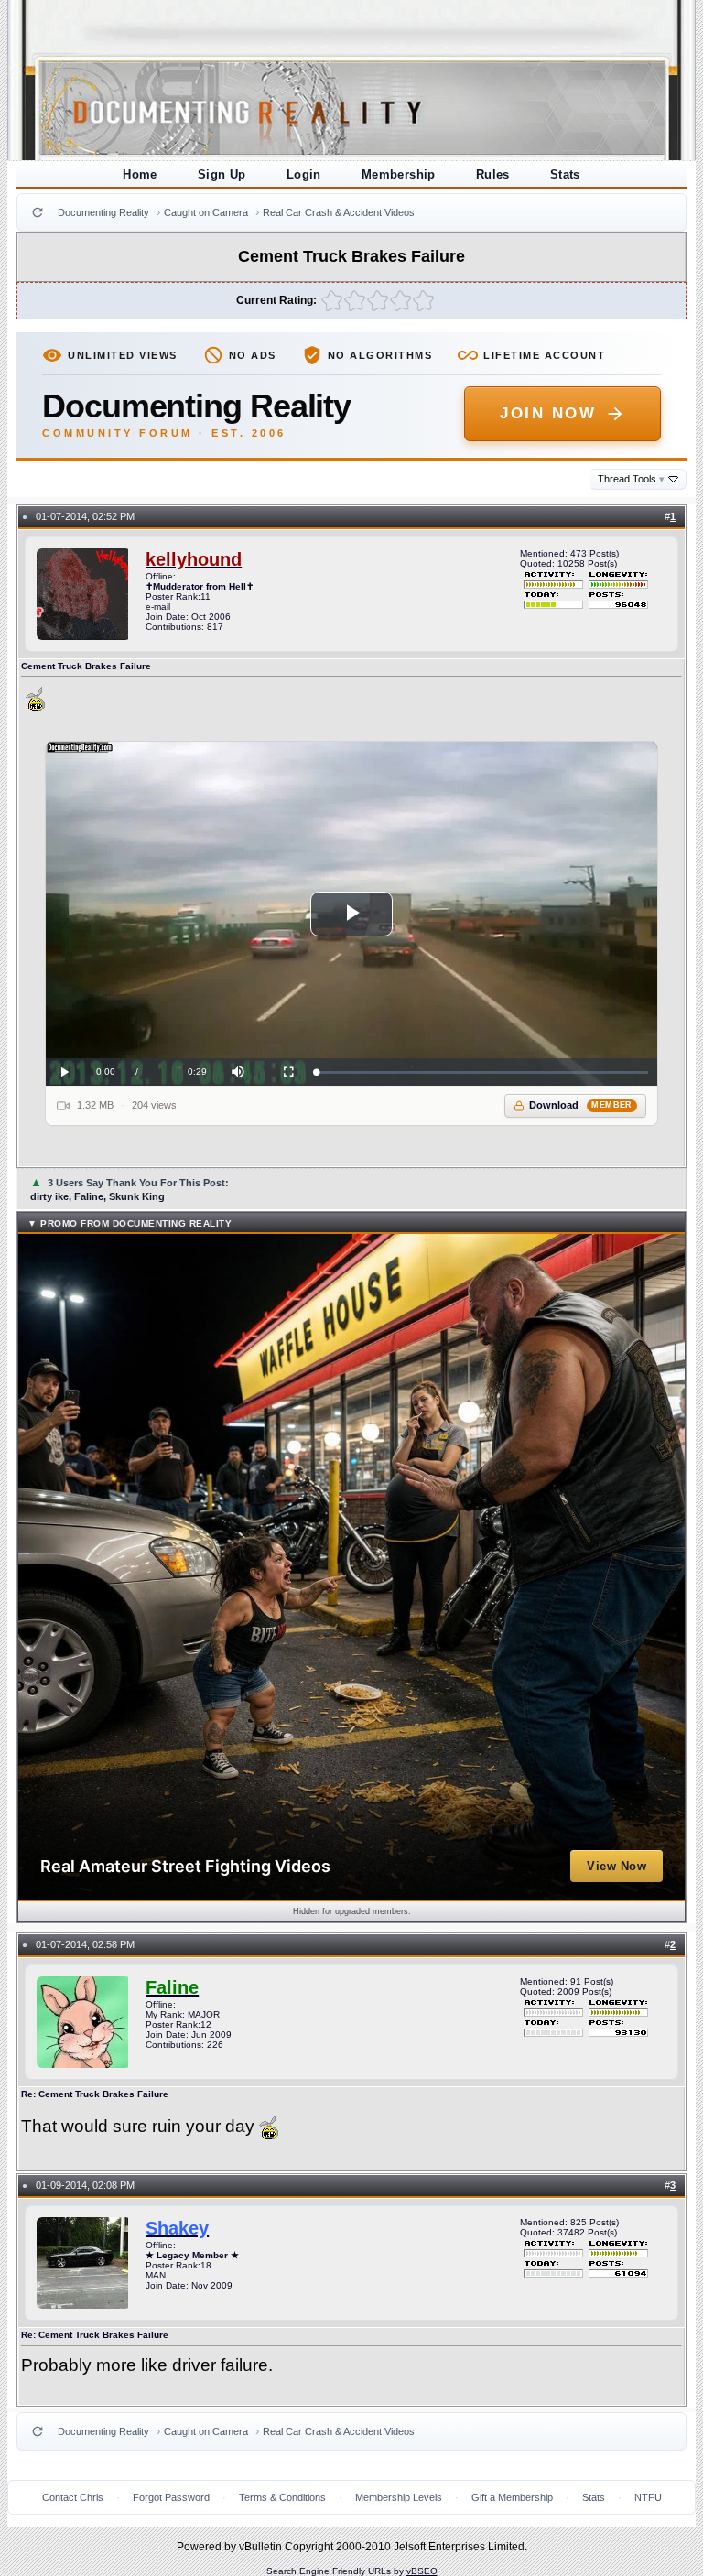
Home (140, 174)
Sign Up (222, 174)
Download (581, 1105)
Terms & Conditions (282, 2497)
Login (304, 174)
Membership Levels (399, 2497)
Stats (565, 174)
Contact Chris (73, 2497)
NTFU (648, 2497)
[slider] (482, 1072)
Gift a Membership (512, 2497)
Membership (399, 174)
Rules (493, 174)
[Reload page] (38, 212)
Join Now (548, 413)
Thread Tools (631, 479)
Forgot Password (171, 2497)
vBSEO (422, 2571)
